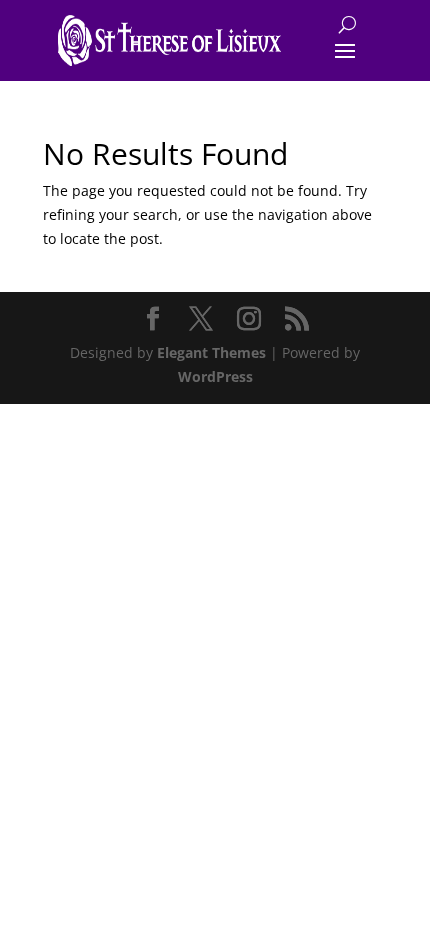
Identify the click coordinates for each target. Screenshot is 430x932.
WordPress (215, 376)
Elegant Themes (211, 352)
